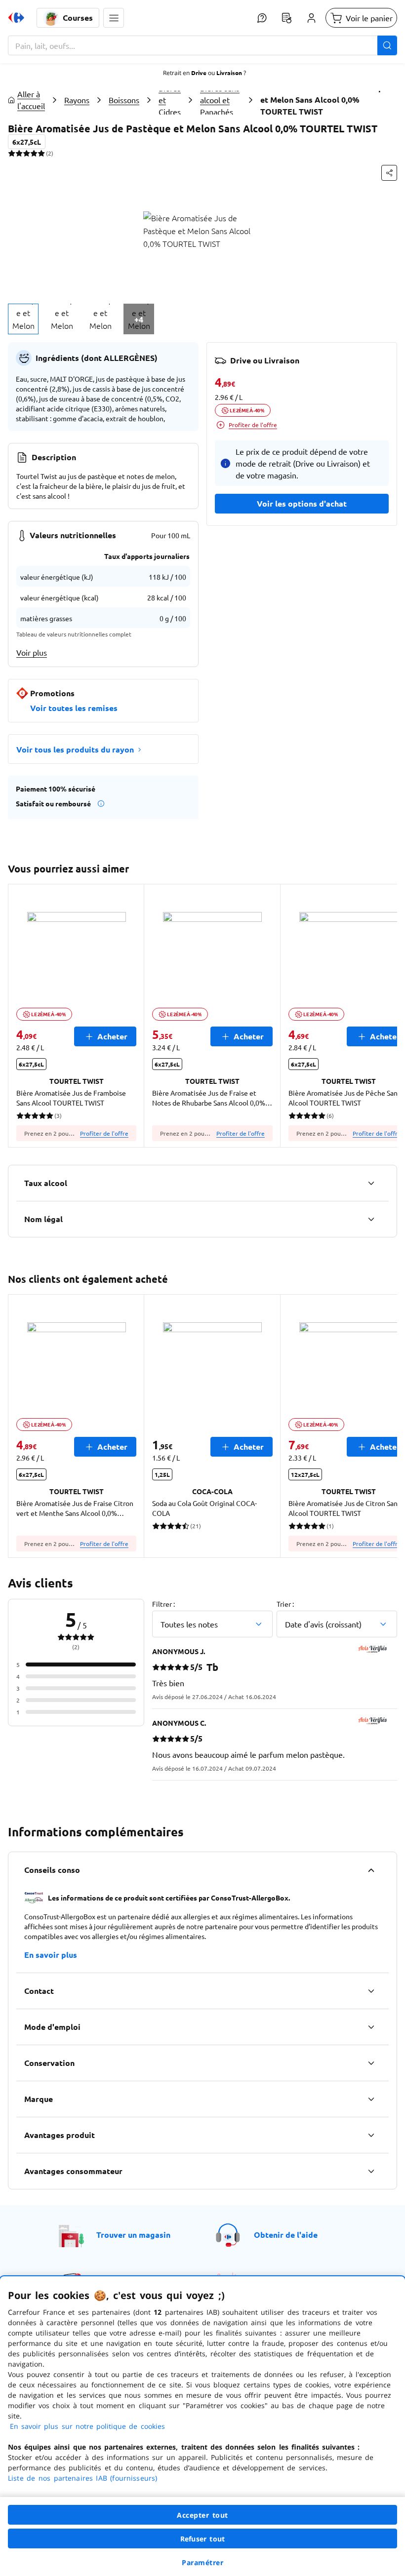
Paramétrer (202, 2562)
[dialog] (202, 2426)
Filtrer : (163, 1604)
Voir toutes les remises (74, 708)
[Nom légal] (371, 1219)
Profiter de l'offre (253, 425)
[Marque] (371, 2099)
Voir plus (32, 652)
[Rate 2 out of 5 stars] (19, 153)
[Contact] (371, 1991)
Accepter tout (202, 2515)
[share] (389, 173)
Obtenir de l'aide (286, 2235)
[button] (114, 18)
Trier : (285, 1604)
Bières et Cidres (170, 100)
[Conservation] (371, 2063)
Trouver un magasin (133, 2235)
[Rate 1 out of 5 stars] (12, 153)
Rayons (77, 100)
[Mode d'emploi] (371, 2027)
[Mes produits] (286, 18)
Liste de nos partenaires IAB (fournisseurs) (82, 2478)
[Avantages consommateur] (371, 2171)
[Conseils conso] (371, 1870)
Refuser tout (202, 2539)
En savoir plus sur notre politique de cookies (87, 2426)
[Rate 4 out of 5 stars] (34, 153)
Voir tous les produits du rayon (75, 749)
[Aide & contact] (262, 18)
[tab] (23, 319)
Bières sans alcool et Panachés (220, 100)
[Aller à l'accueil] (16, 18)
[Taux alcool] (371, 1183)
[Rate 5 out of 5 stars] (41, 153)
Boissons (124, 100)
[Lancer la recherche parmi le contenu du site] (387, 45)
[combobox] (202, 45)
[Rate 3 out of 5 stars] (26, 153)
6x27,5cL (27, 142)
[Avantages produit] (371, 2135)
